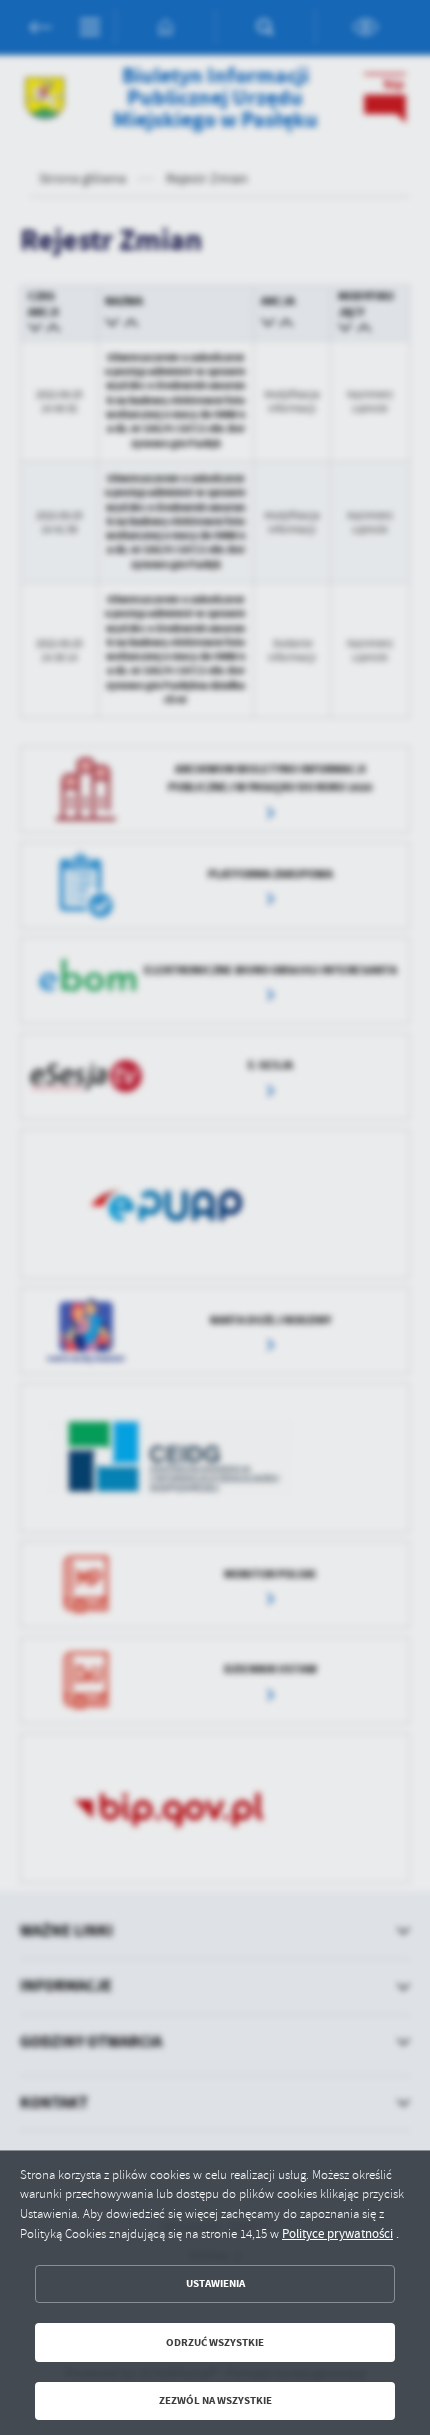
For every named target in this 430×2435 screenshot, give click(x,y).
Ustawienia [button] (215, 2283)
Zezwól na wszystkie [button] (215, 2400)
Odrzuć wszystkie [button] (215, 2342)
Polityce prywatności (337, 2233)
